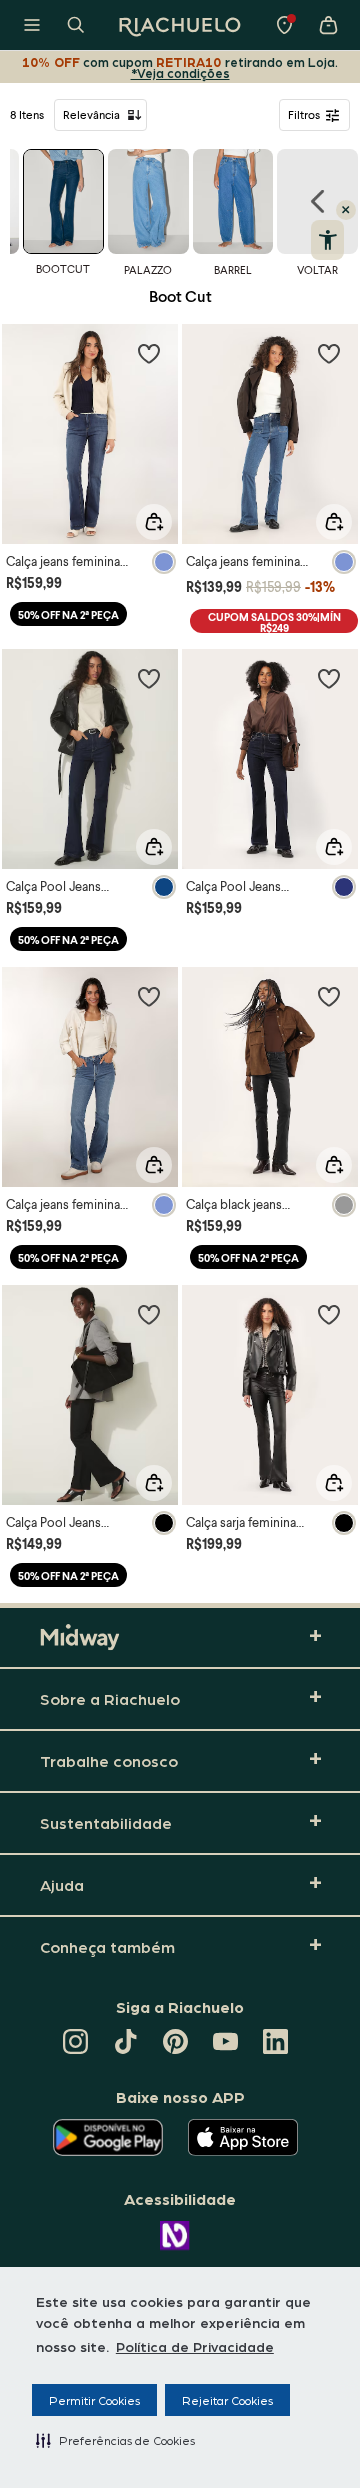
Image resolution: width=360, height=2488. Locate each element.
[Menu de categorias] (32, 25)
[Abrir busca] (76, 25)
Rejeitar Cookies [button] (227, 2400)
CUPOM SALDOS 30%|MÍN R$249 (274, 621)
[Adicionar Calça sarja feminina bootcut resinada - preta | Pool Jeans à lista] (329, 1314)
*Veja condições (180, 72)
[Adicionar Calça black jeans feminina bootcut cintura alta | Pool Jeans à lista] (329, 996)
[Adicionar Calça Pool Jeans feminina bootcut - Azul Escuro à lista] (329, 678)
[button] (115, 2440)
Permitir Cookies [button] (94, 2400)
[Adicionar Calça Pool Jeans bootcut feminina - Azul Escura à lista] (149, 678)
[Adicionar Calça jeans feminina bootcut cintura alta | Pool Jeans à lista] (149, 353)
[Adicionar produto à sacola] (154, 522)
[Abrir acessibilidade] (327, 240)
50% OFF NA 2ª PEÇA (68, 614)
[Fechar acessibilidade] (346, 210)
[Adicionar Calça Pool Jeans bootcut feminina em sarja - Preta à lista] (149, 1314)
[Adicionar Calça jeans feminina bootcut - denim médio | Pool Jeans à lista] (329, 353)
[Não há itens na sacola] (328, 25)
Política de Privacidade (195, 2346)
